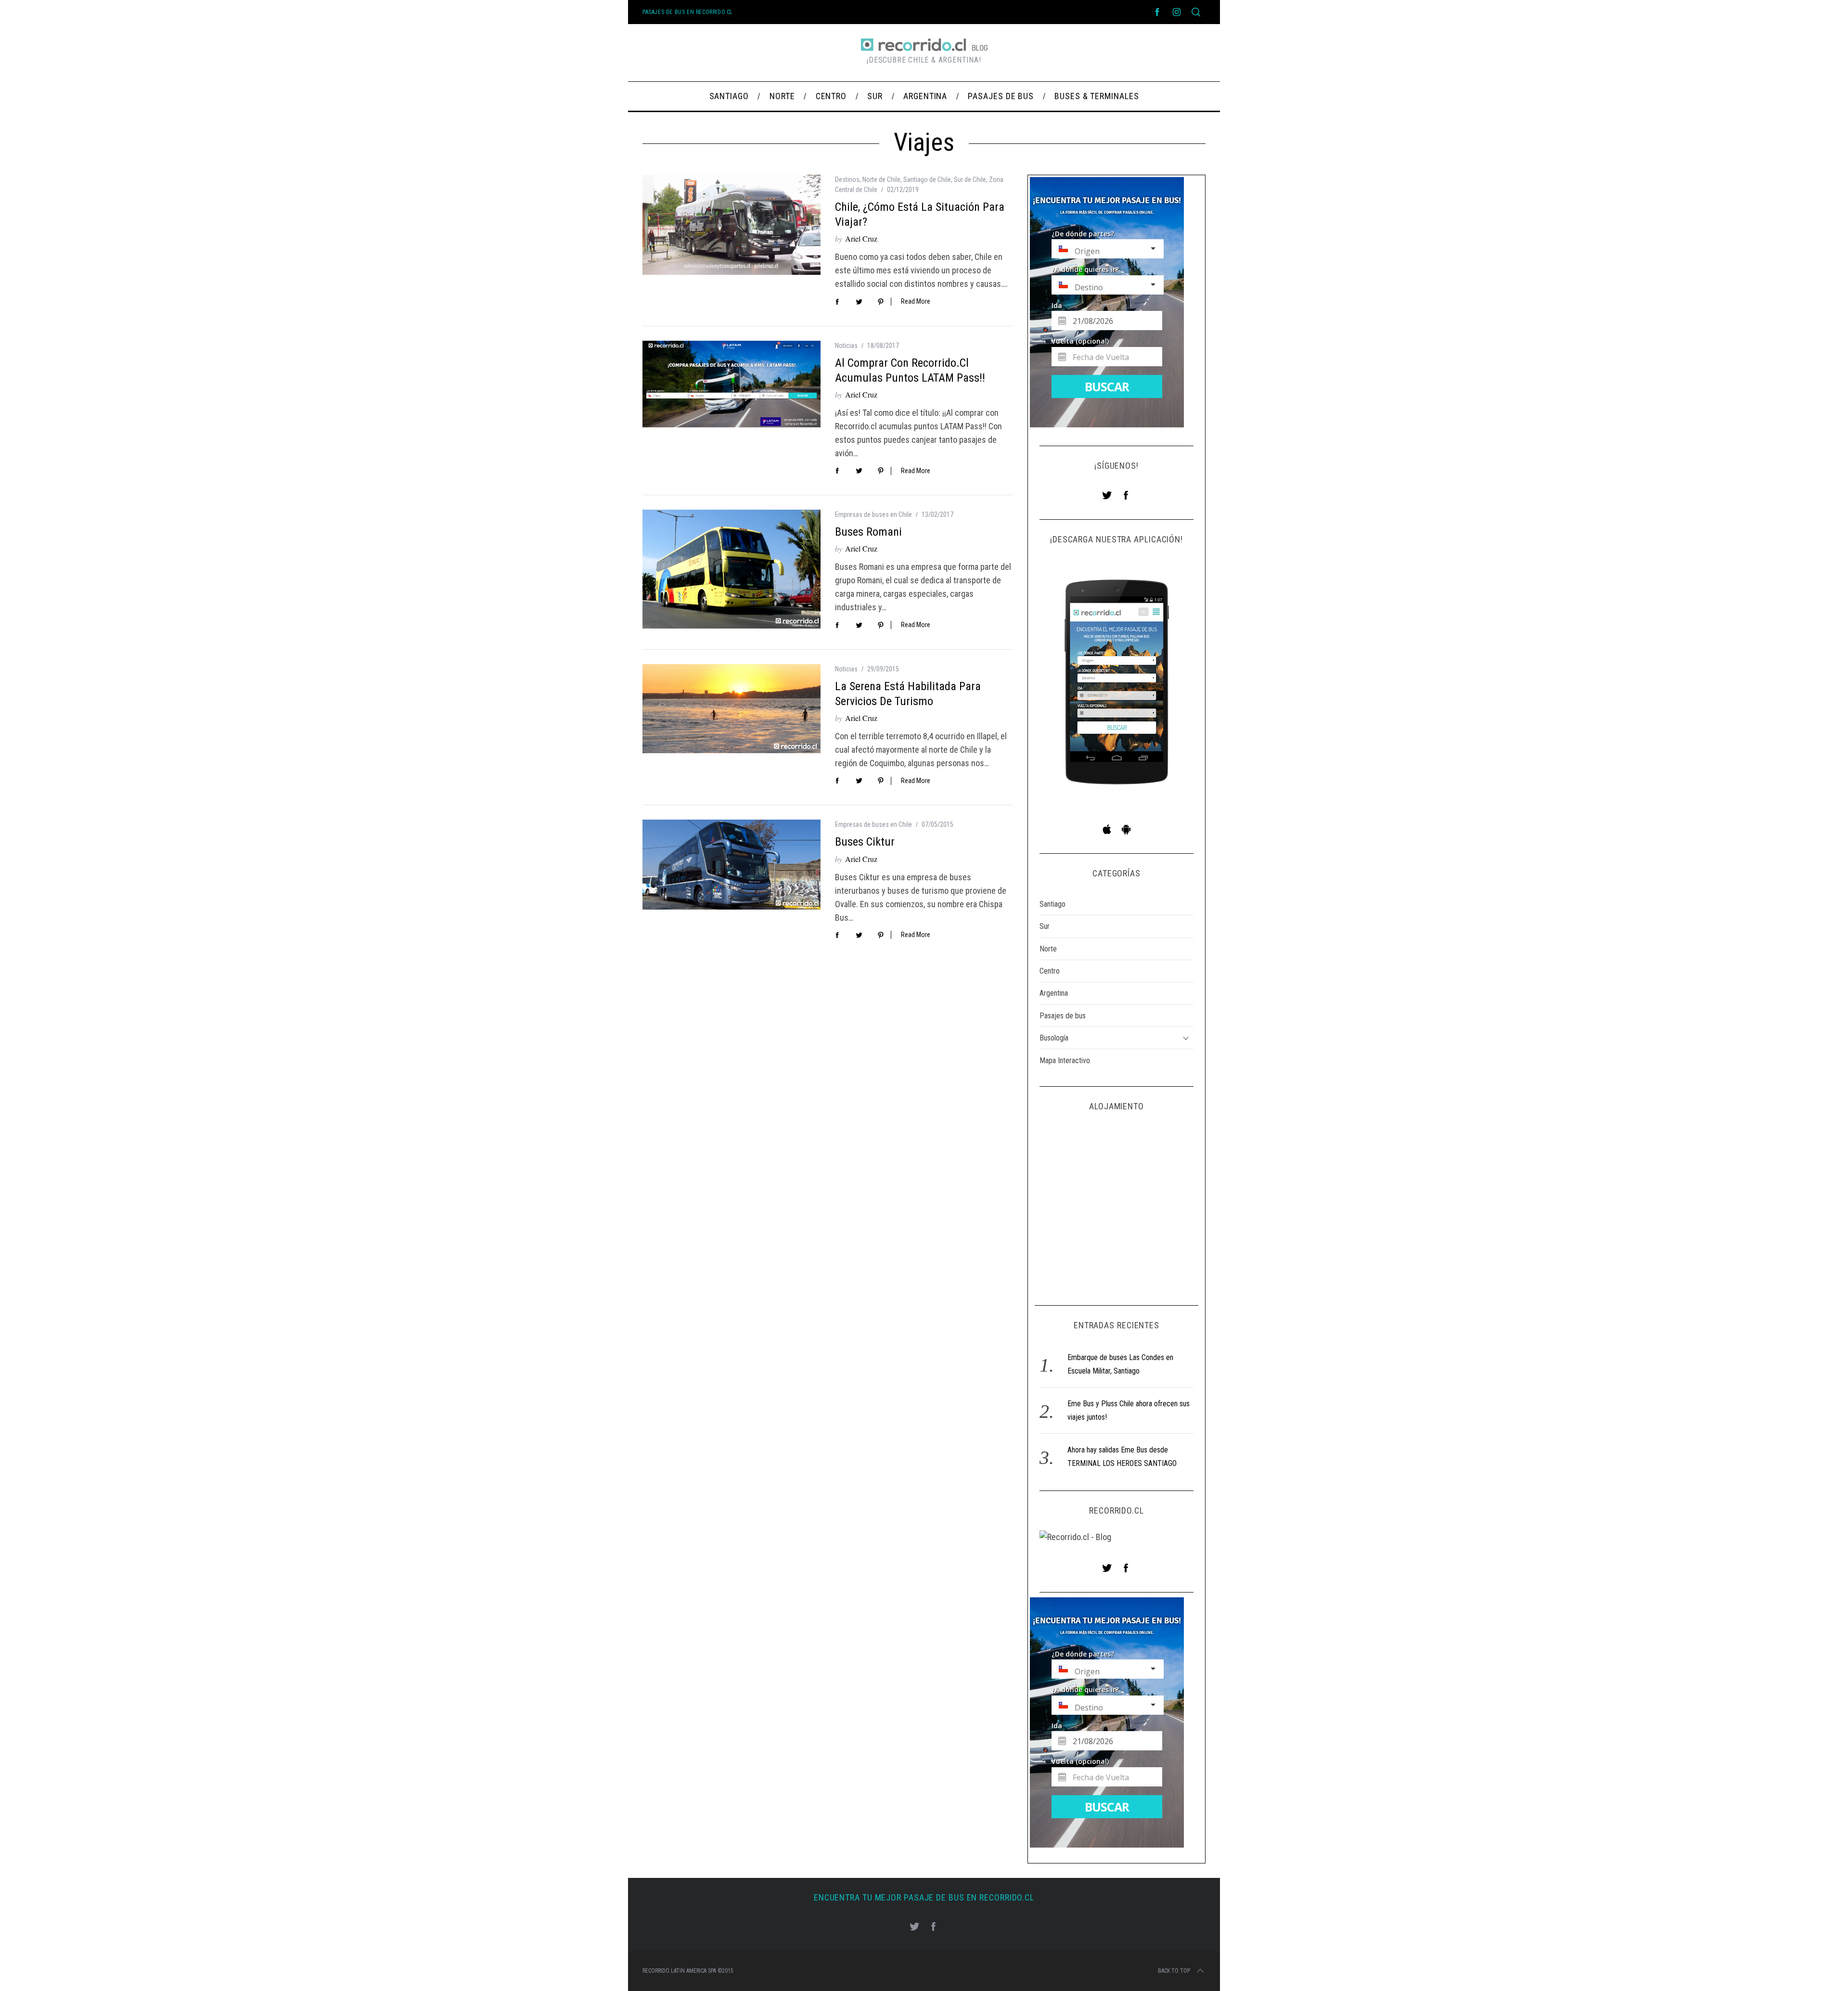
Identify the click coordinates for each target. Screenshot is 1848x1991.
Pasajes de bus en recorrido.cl (688, 12)
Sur (1045, 926)
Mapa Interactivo (1065, 1060)
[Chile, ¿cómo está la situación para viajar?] (731, 225)
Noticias (846, 346)
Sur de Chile (970, 180)
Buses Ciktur (865, 842)
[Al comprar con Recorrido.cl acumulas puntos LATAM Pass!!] (731, 384)
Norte (1048, 949)
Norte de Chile (881, 180)
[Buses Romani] (731, 569)
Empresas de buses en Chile (873, 514)
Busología (1054, 1038)
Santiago (1052, 904)
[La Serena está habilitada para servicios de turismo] (731, 709)
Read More (916, 301)
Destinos (847, 180)
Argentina (1054, 993)
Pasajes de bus (1063, 1016)
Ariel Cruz (861, 238)
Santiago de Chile (927, 180)
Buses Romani (868, 532)
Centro (1050, 971)
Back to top (1174, 1971)
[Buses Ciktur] (731, 864)
